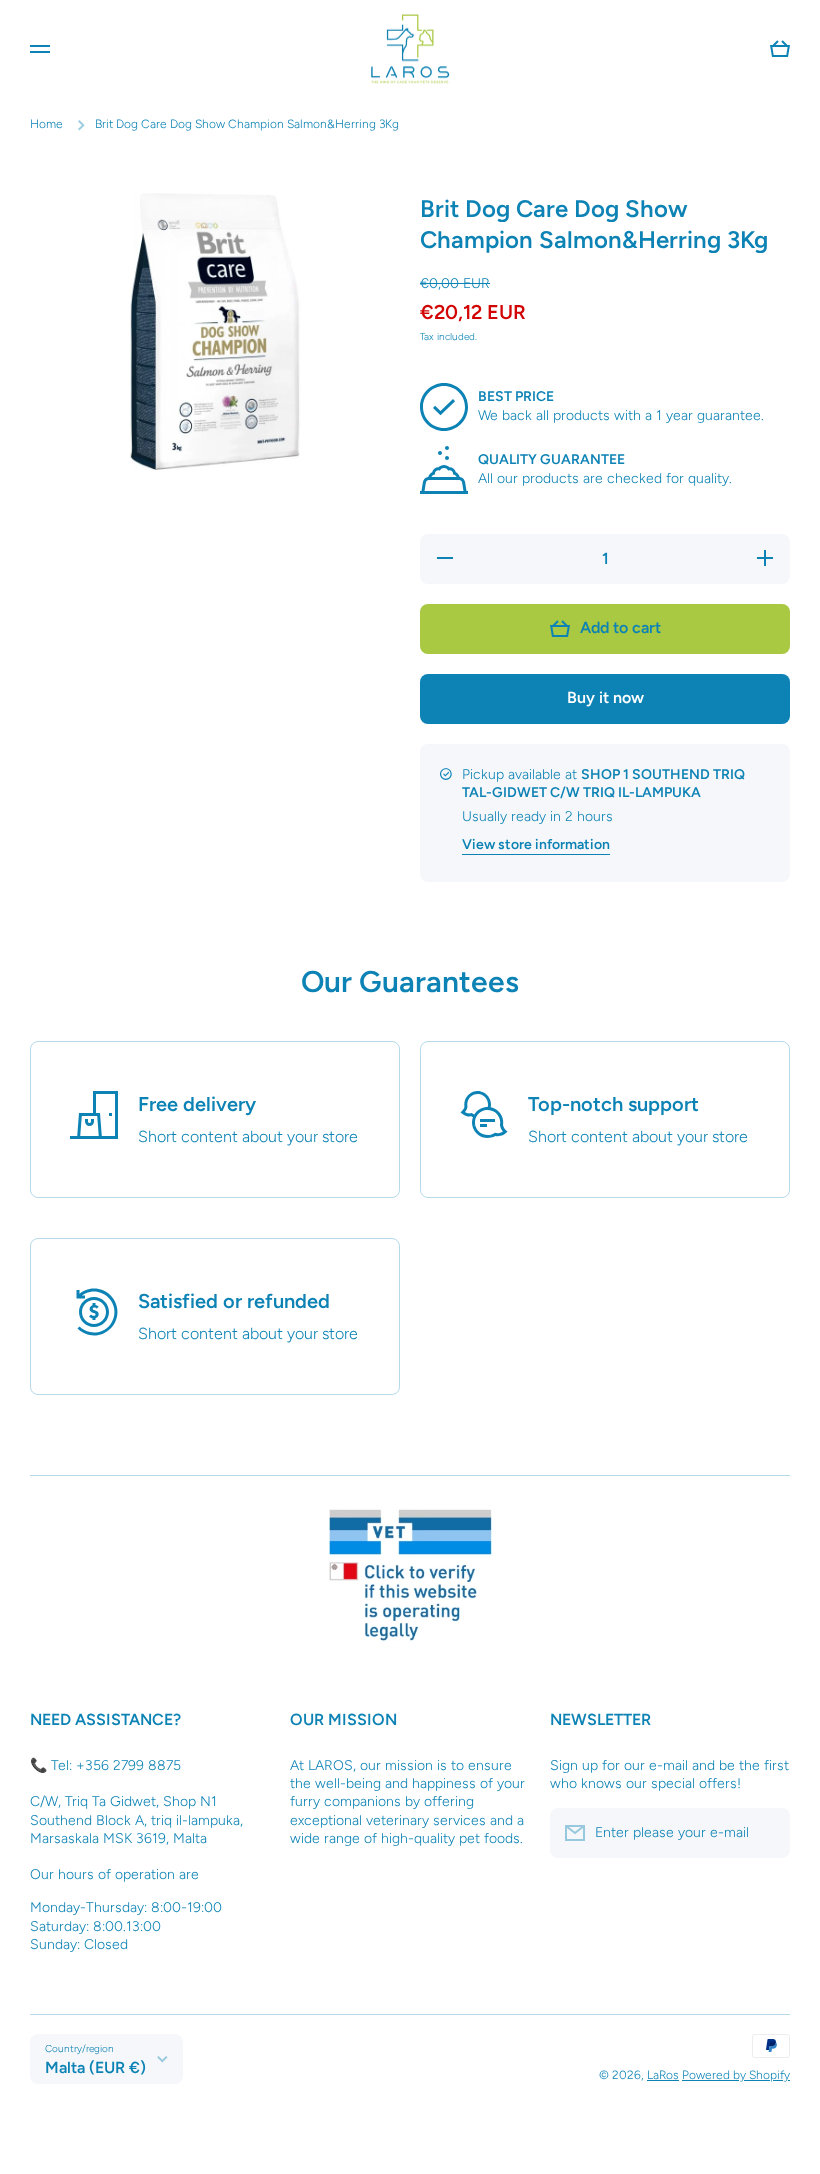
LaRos (663, 2075)
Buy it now (605, 697)
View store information (536, 844)
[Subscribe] (765, 1833)
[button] (780, 49)
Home (46, 124)
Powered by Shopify (736, 2075)
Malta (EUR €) (95, 2067)
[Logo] (410, 48)
